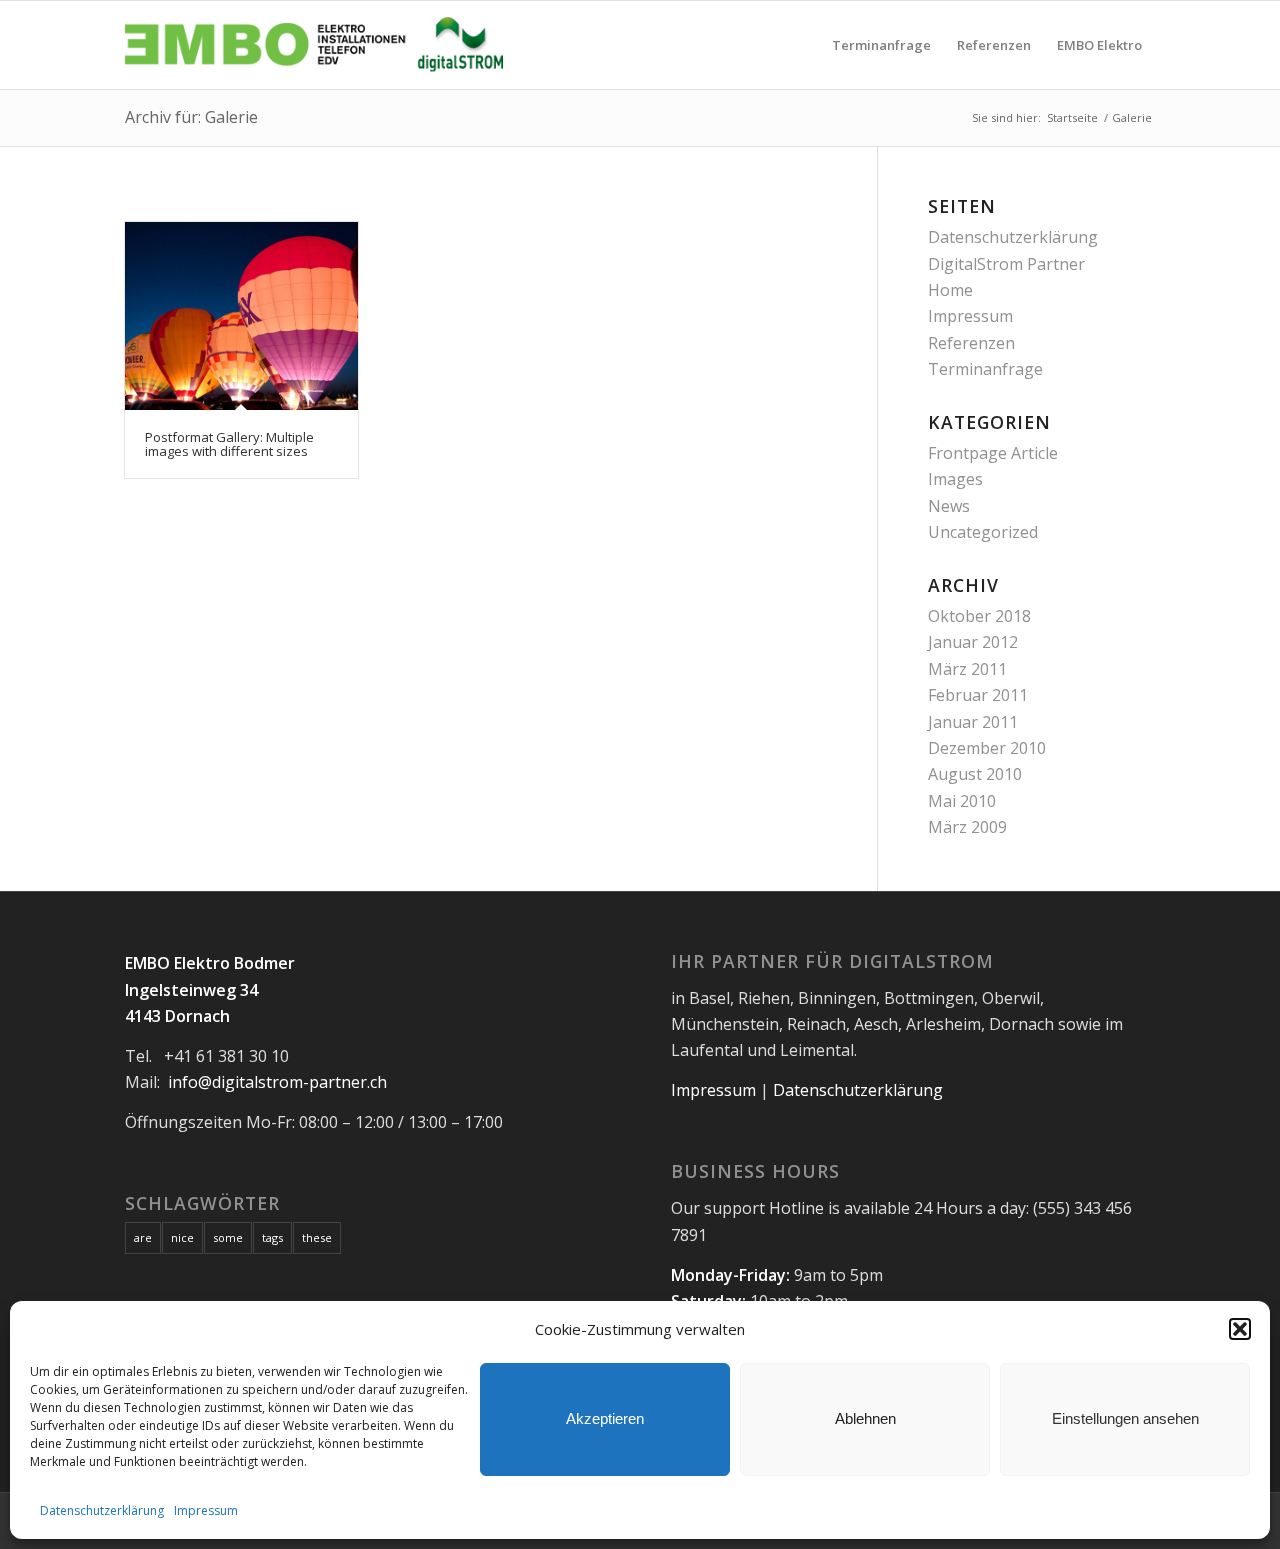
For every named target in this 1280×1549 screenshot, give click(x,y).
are (143, 1237)
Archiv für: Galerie (191, 117)
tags (272, 1237)
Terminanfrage (985, 369)
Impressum (206, 1510)
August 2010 (975, 774)
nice (182, 1237)
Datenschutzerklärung (102, 1510)
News (949, 506)
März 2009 (967, 827)
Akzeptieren (605, 1418)
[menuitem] (881, 45)
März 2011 (967, 669)
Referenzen (971, 343)
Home (950, 290)
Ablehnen (865, 1418)
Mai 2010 (962, 801)
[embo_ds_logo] (318, 45)
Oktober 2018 (979, 616)
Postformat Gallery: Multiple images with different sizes (229, 444)
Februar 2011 (978, 695)
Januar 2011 (973, 722)
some (228, 1237)
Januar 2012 (973, 642)
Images (955, 479)
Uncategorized (983, 532)
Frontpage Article (993, 453)
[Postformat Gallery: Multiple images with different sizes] (241, 316)
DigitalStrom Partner (1006, 264)
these (317, 1237)
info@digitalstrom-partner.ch (277, 1082)
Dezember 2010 (987, 748)
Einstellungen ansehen (1125, 1418)
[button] (1240, 1329)
